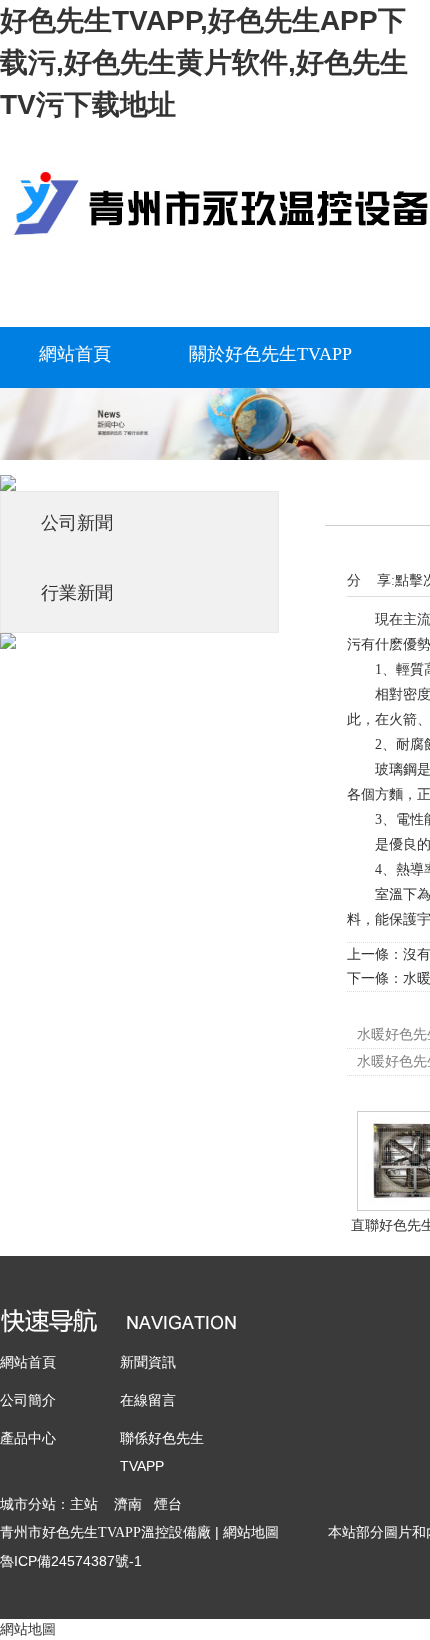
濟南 (128, 1504)
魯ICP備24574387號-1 (71, 1561)
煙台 (168, 1504)
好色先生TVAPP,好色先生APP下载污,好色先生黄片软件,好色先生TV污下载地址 (204, 62)
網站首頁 (28, 1362)
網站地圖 (251, 1532)
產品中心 (28, 1438)
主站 (84, 1504)
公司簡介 (28, 1400)
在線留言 (148, 1400)
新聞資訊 (148, 1362)
